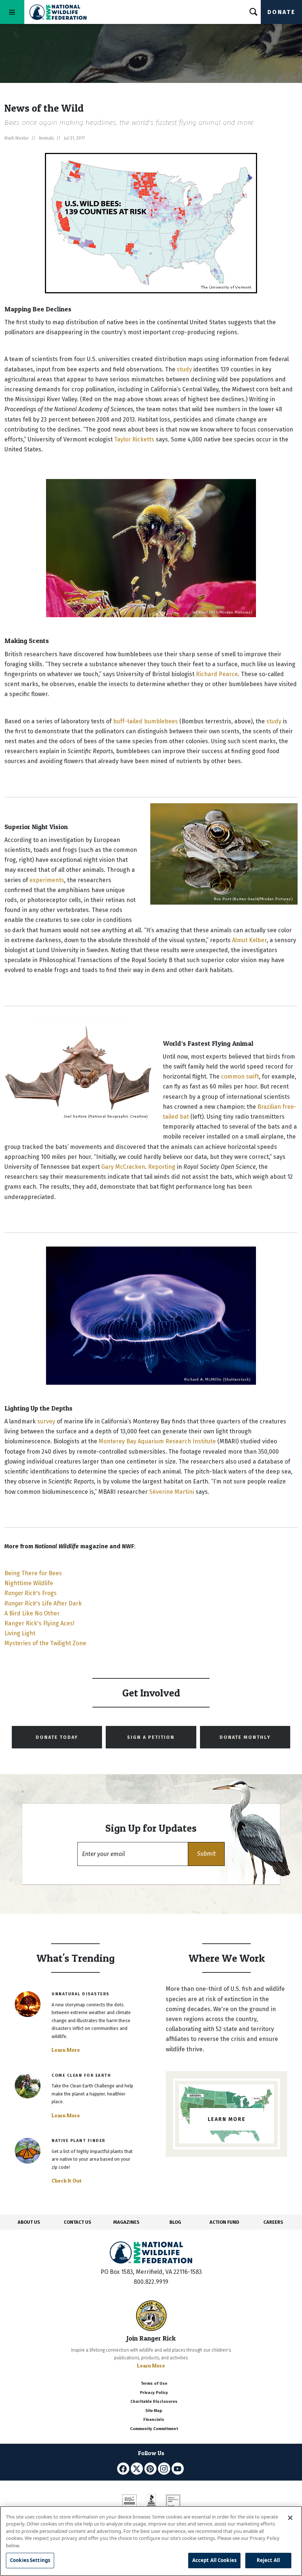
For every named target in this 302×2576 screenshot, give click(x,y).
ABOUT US (29, 2222)
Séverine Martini (172, 1492)
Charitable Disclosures (154, 2402)
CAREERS (273, 2222)
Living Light (20, 1633)
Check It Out (67, 2181)
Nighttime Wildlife (29, 1583)
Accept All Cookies (214, 2560)
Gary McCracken (123, 1167)
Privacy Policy (154, 2393)
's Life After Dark (43, 1603)
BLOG (175, 2222)
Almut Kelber (249, 940)
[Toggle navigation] (12, 12)
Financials (154, 2420)
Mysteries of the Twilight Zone (45, 1643)
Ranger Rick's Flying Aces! (39, 1623)
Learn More (66, 2050)
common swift (240, 1076)
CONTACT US (78, 2222)
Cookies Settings (30, 2560)
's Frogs (31, 1593)
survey (46, 1421)
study (184, 369)
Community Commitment (154, 2429)
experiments (47, 880)
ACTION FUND (224, 2222)
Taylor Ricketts (134, 439)
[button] (206, 1854)
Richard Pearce (217, 674)
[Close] (290, 2518)
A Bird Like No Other (32, 1613)
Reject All (268, 2560)
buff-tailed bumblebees (145, 721)
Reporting (162, 1167)
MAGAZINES (127, 2222)
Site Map (154, 2411)
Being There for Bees (33, 1573)
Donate (281, 12)
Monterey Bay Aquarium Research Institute (157, 1441)
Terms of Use (154, 2383)
